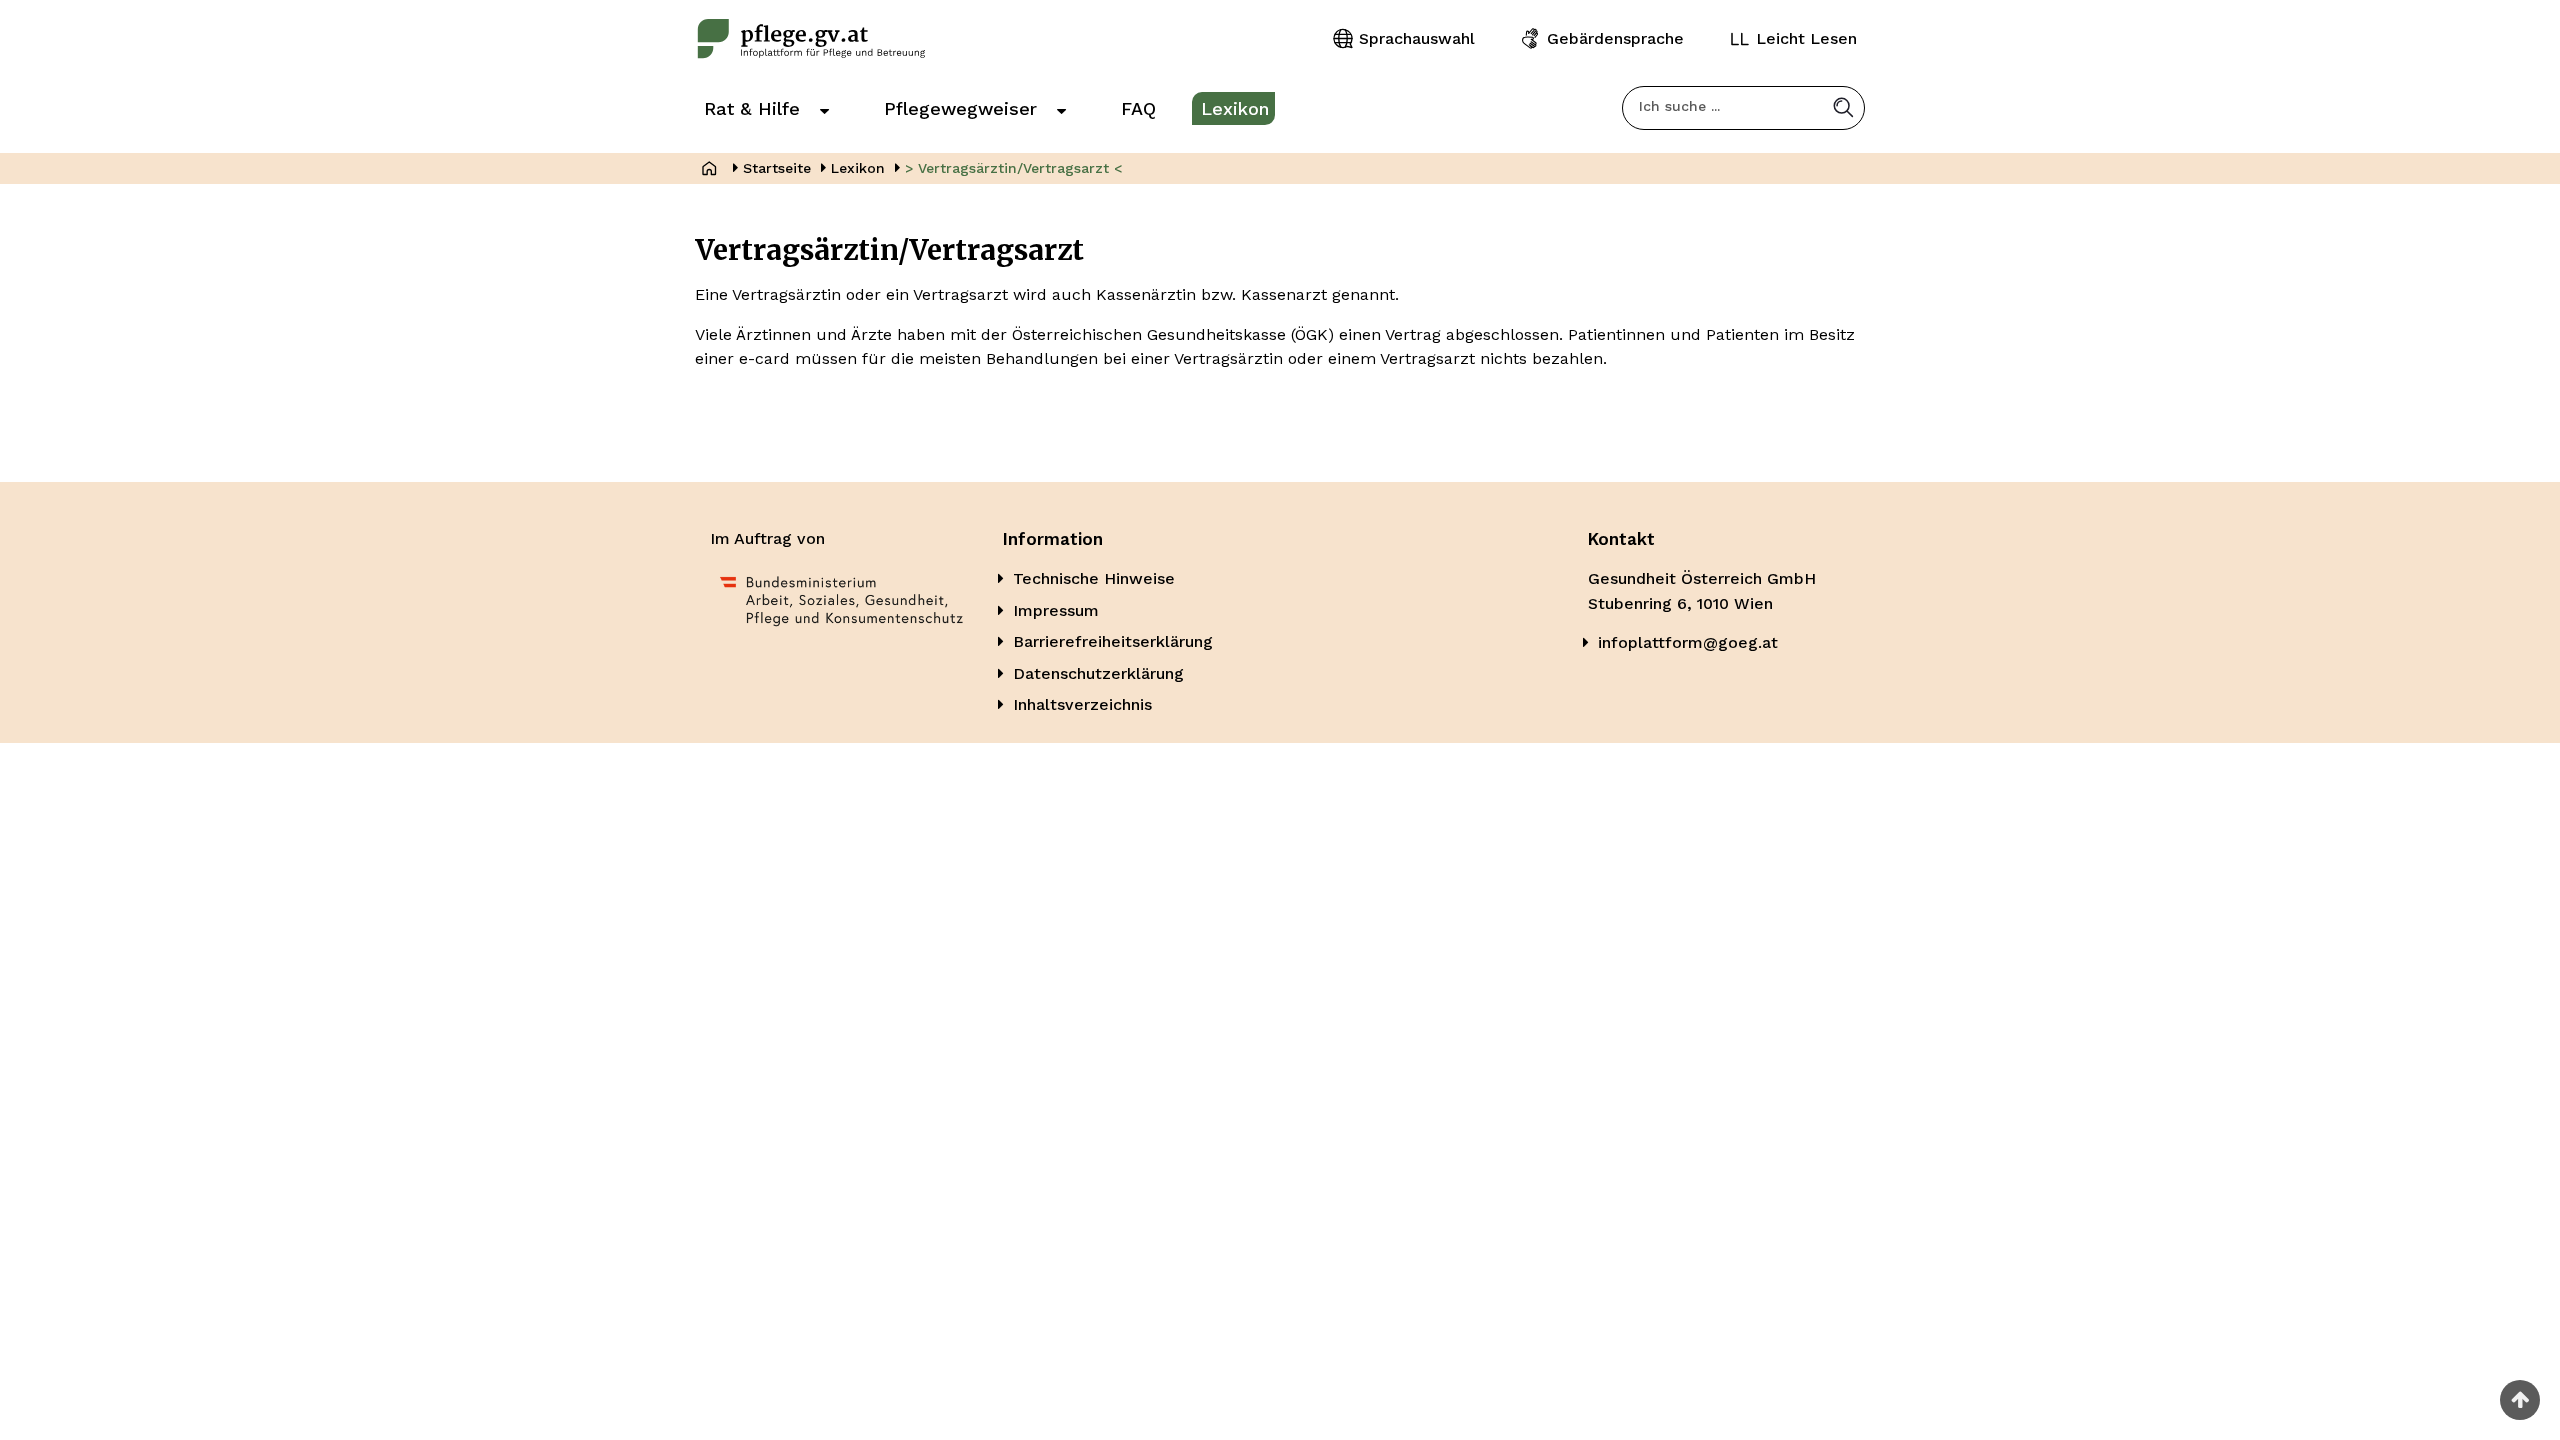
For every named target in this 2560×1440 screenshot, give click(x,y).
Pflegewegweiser (960, 108)
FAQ (1138, 108)
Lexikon (1235, 108)
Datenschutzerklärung (1098, 673)
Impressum (1056, 610)
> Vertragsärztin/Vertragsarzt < (1013, 168)
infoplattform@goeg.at (1688, 642)
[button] (1843, 107)
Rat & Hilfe (752, 108)
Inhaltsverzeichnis (1082, 704)
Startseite (777, 168)
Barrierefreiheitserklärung (1113, 641)
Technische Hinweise (1094, 578)
